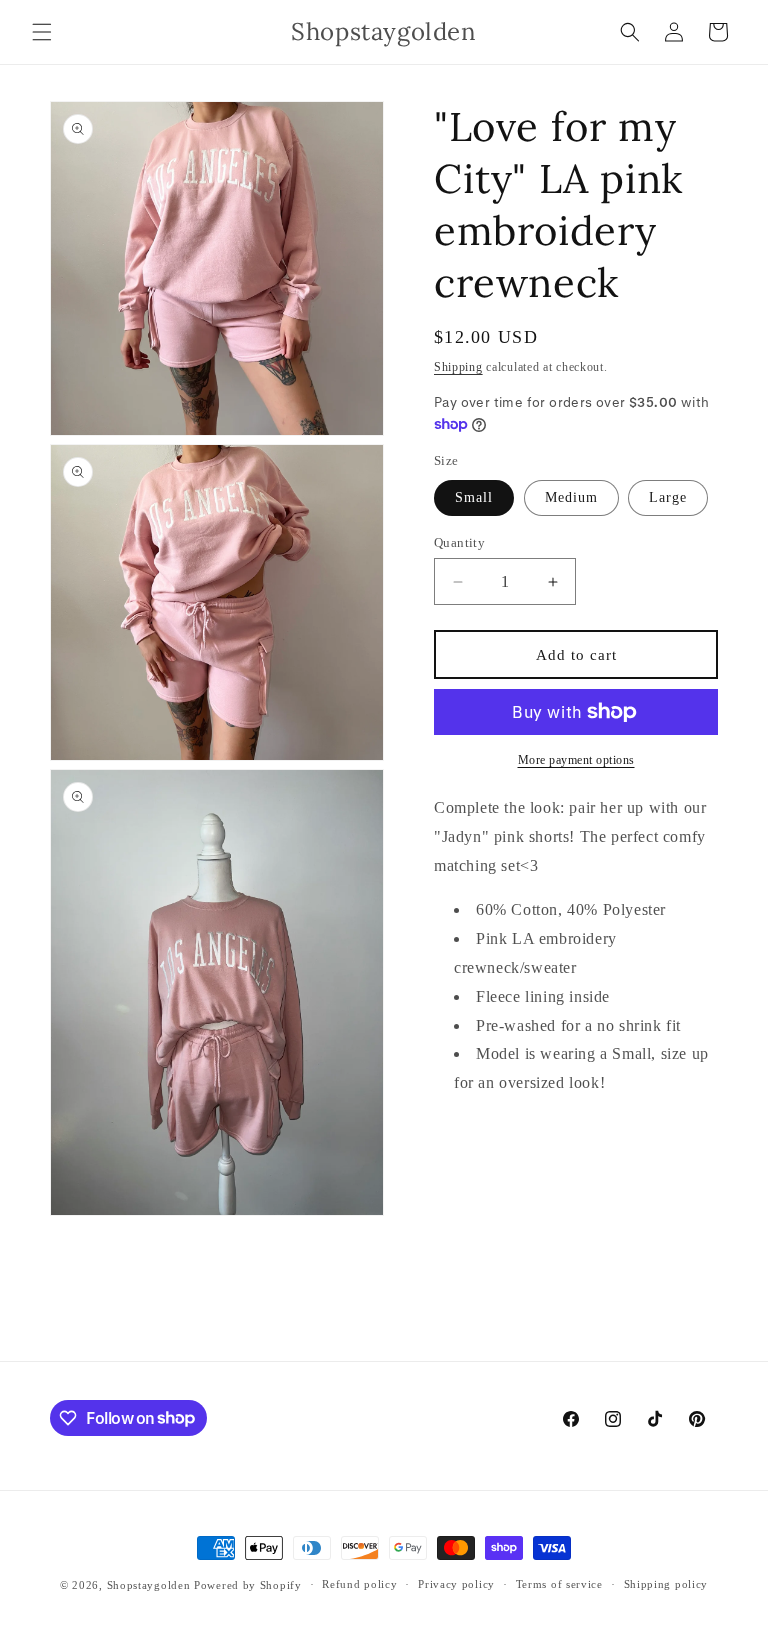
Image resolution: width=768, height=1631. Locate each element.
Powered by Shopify (248, 1585)
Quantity (459, 542)
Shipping (458, 367)
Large (668, 497)
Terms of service (559, 1584)
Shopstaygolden (149, 1585)
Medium (571, 497)
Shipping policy (666, 1584)
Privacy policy (456, 1584)
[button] (42, 32)
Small (474, 497)
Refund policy (359, 1584)
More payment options (576, 760)
